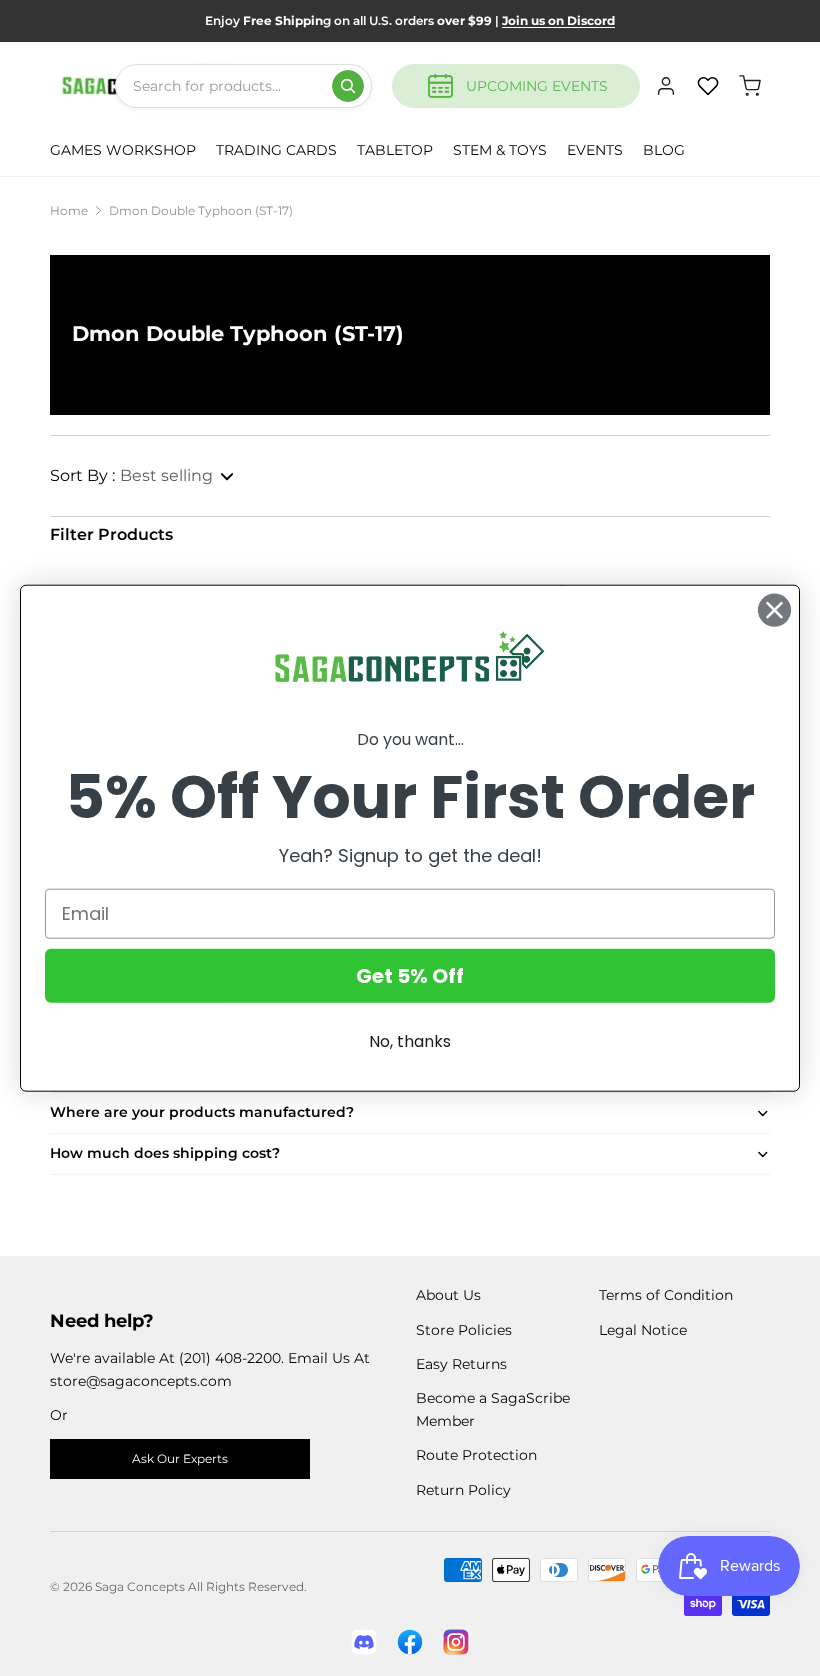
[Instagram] (456, 1642)
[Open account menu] (666, 86)
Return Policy (463, 1490)
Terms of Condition (666, 1295)
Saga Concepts (140, 1586)
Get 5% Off (410, 975)
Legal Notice (643, 1330)
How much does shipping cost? (165, 1153)
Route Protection (476, 1455)
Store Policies (464, 1330)
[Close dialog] (774, 610)
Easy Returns (461, 1364)
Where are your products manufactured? (202, 1112)
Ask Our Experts (180, 1458)
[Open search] (348, 86)
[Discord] (364, 1642)
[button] (143, 476)
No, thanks (410, 1040)
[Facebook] (410, 1642)
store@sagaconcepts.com (141, 1381)
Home (69, 210)
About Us (448, 1295)
